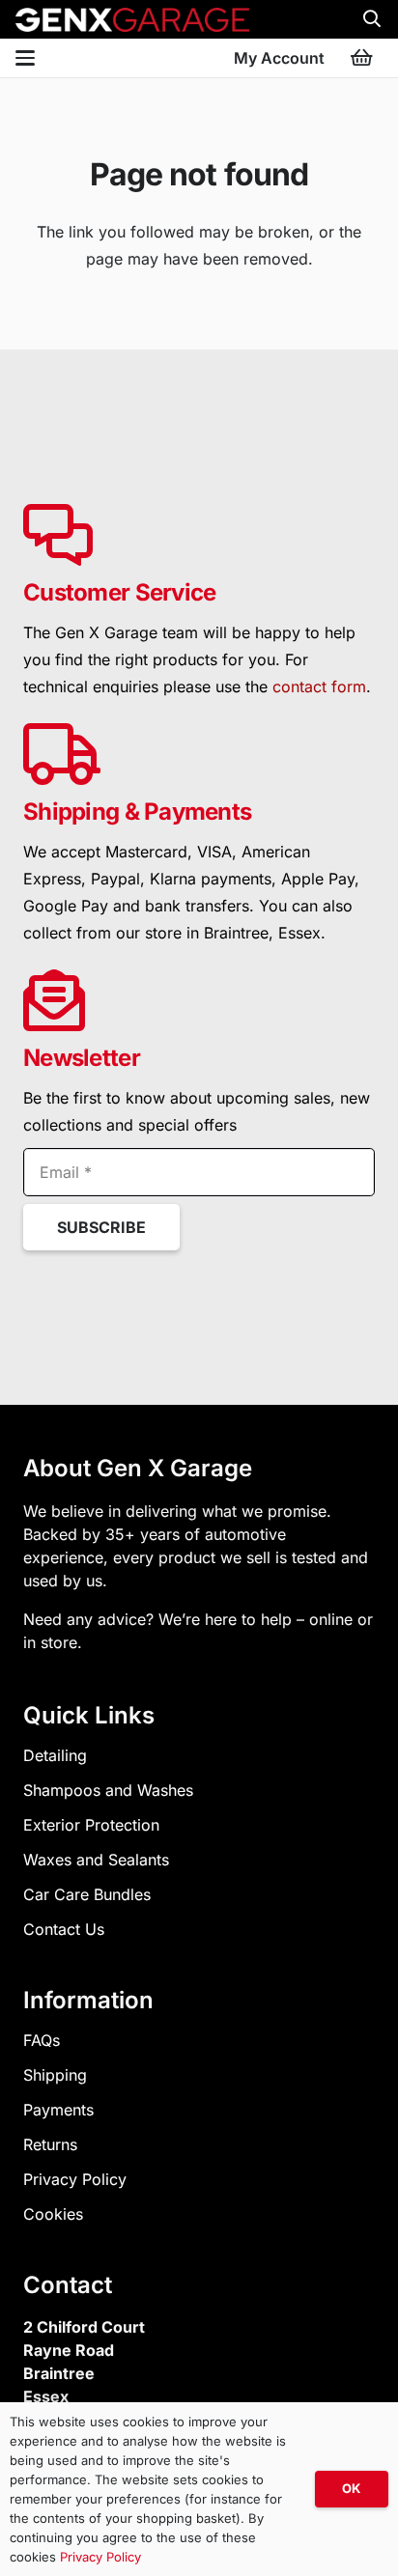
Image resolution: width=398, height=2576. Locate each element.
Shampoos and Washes (108, 1790)
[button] (372, 19)
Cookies (53, 2214)
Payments (58, 2110)
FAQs (42, 2040)
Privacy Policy (75, 2179)
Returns (50, 2144)
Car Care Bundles (87, 1894)
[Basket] (361, 58)
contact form (319, 686)
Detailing (55, 1755)
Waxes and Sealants (96, 1860)
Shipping (55, 2075)
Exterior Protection (91, 1825)
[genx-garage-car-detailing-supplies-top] (132, 20)
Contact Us (64, 1929)
